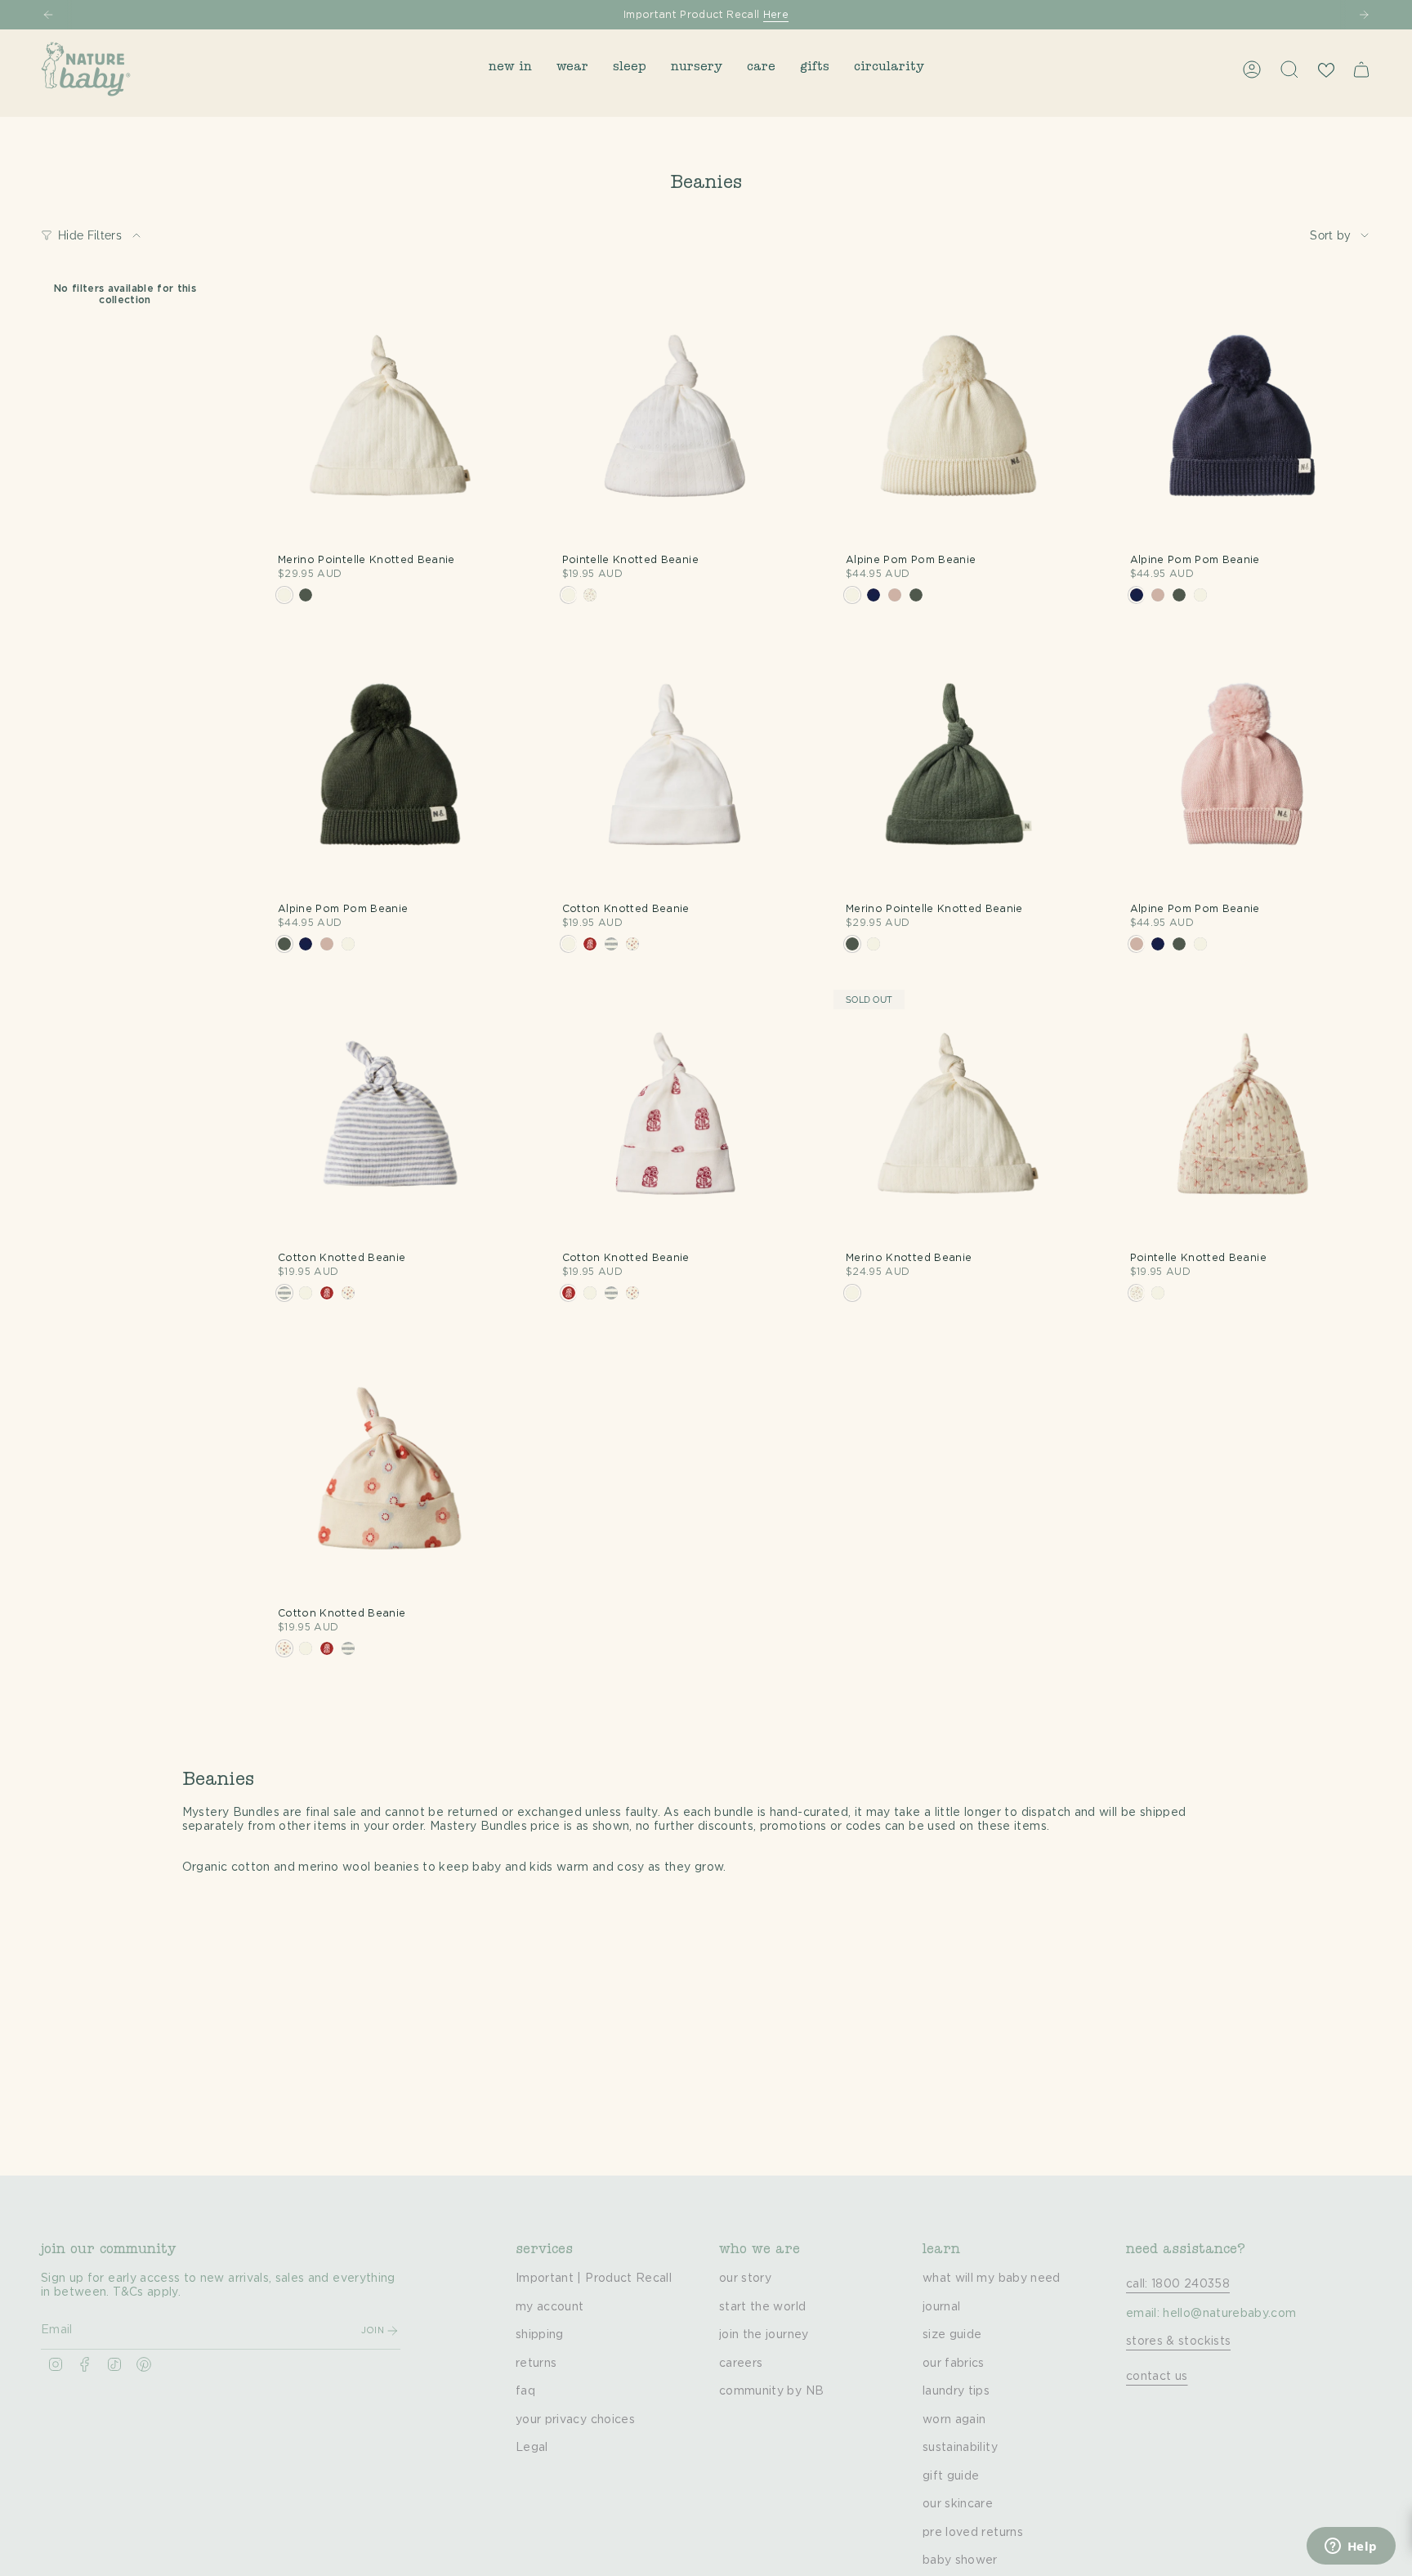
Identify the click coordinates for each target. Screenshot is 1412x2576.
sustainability (960, 2448)
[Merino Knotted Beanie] (958, 1115)
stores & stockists (1178, 2341)
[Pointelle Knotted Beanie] (675, 417)
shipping (540, 2335)
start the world (762, 2307)
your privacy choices (575, 2420)
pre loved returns (973, 2533)
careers (741, 2364)
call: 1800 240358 (1178, 2284)
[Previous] (48, 15)
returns (536, 2364)
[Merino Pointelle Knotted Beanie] (391, 417)
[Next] (1364, 15)
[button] (510, 69)
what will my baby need (992, 2279)
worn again (954, 2420)
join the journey (764, 2335)
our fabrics (954, 2364)
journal (941, 2307)
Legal (532, 2448)
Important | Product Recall (594, 2279)
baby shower (960, 2560)
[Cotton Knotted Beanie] (675, 766)
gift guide (951, 2476)
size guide (952, 2335)
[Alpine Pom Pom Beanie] (958, 417)
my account (550, 2307)
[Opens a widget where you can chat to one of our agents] (1351, 2547)
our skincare (958, 2504)
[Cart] (1361, 69)
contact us (1157, 2377)
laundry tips (956, 2391)
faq (525, 2391)
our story (745, 2279)
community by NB (771, 2391)
